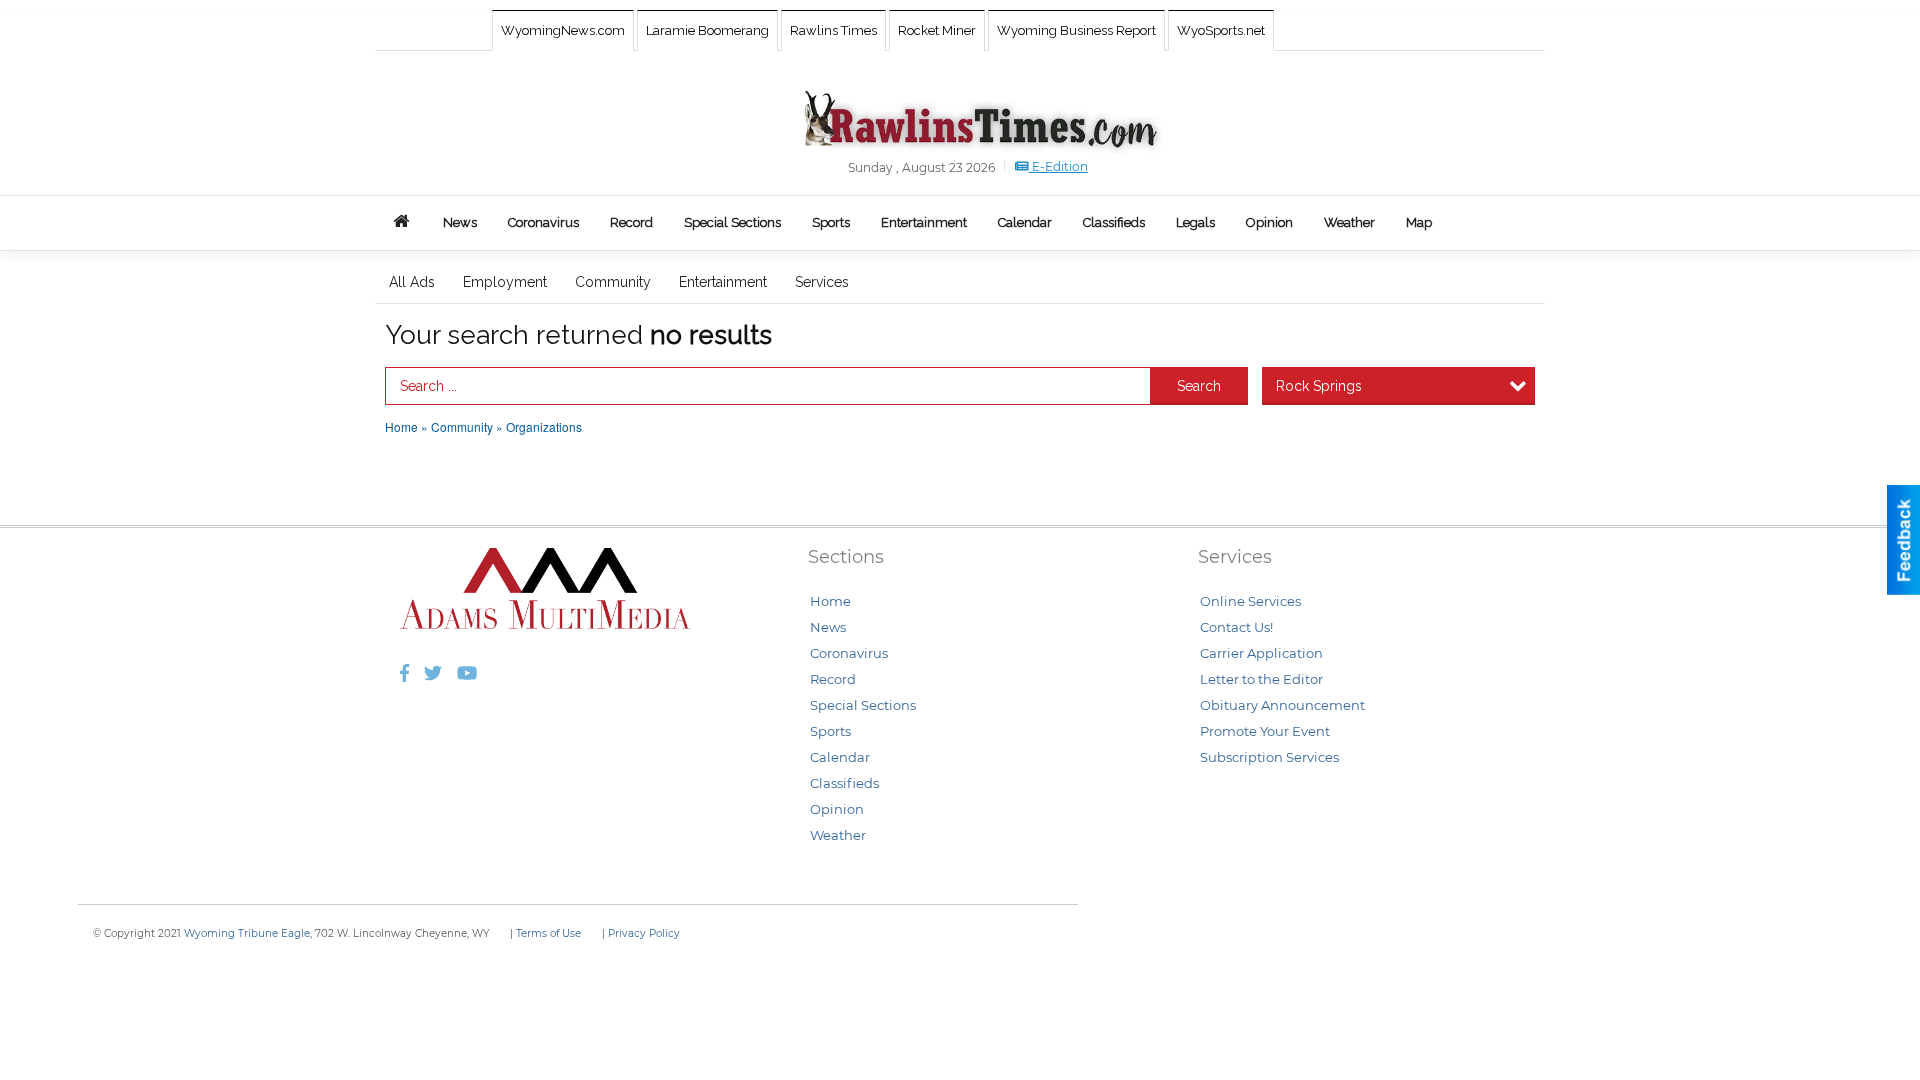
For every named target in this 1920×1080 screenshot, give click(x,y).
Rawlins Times (833, 30)
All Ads (412, 282)
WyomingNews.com (563, 30)
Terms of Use (548, 933)
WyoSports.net (1221, 30)
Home (401, 426)
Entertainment (723, 282)
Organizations (544, 426)
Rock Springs (1319, 386)
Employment (505, 282)
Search (1199, 386)
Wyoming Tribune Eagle (247, 933)
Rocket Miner (937, 30)
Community (613, 282)
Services (822, 282)
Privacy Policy (644, 933)
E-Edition (1058, 166)
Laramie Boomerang (707, 30)
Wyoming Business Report (1076, 30)
